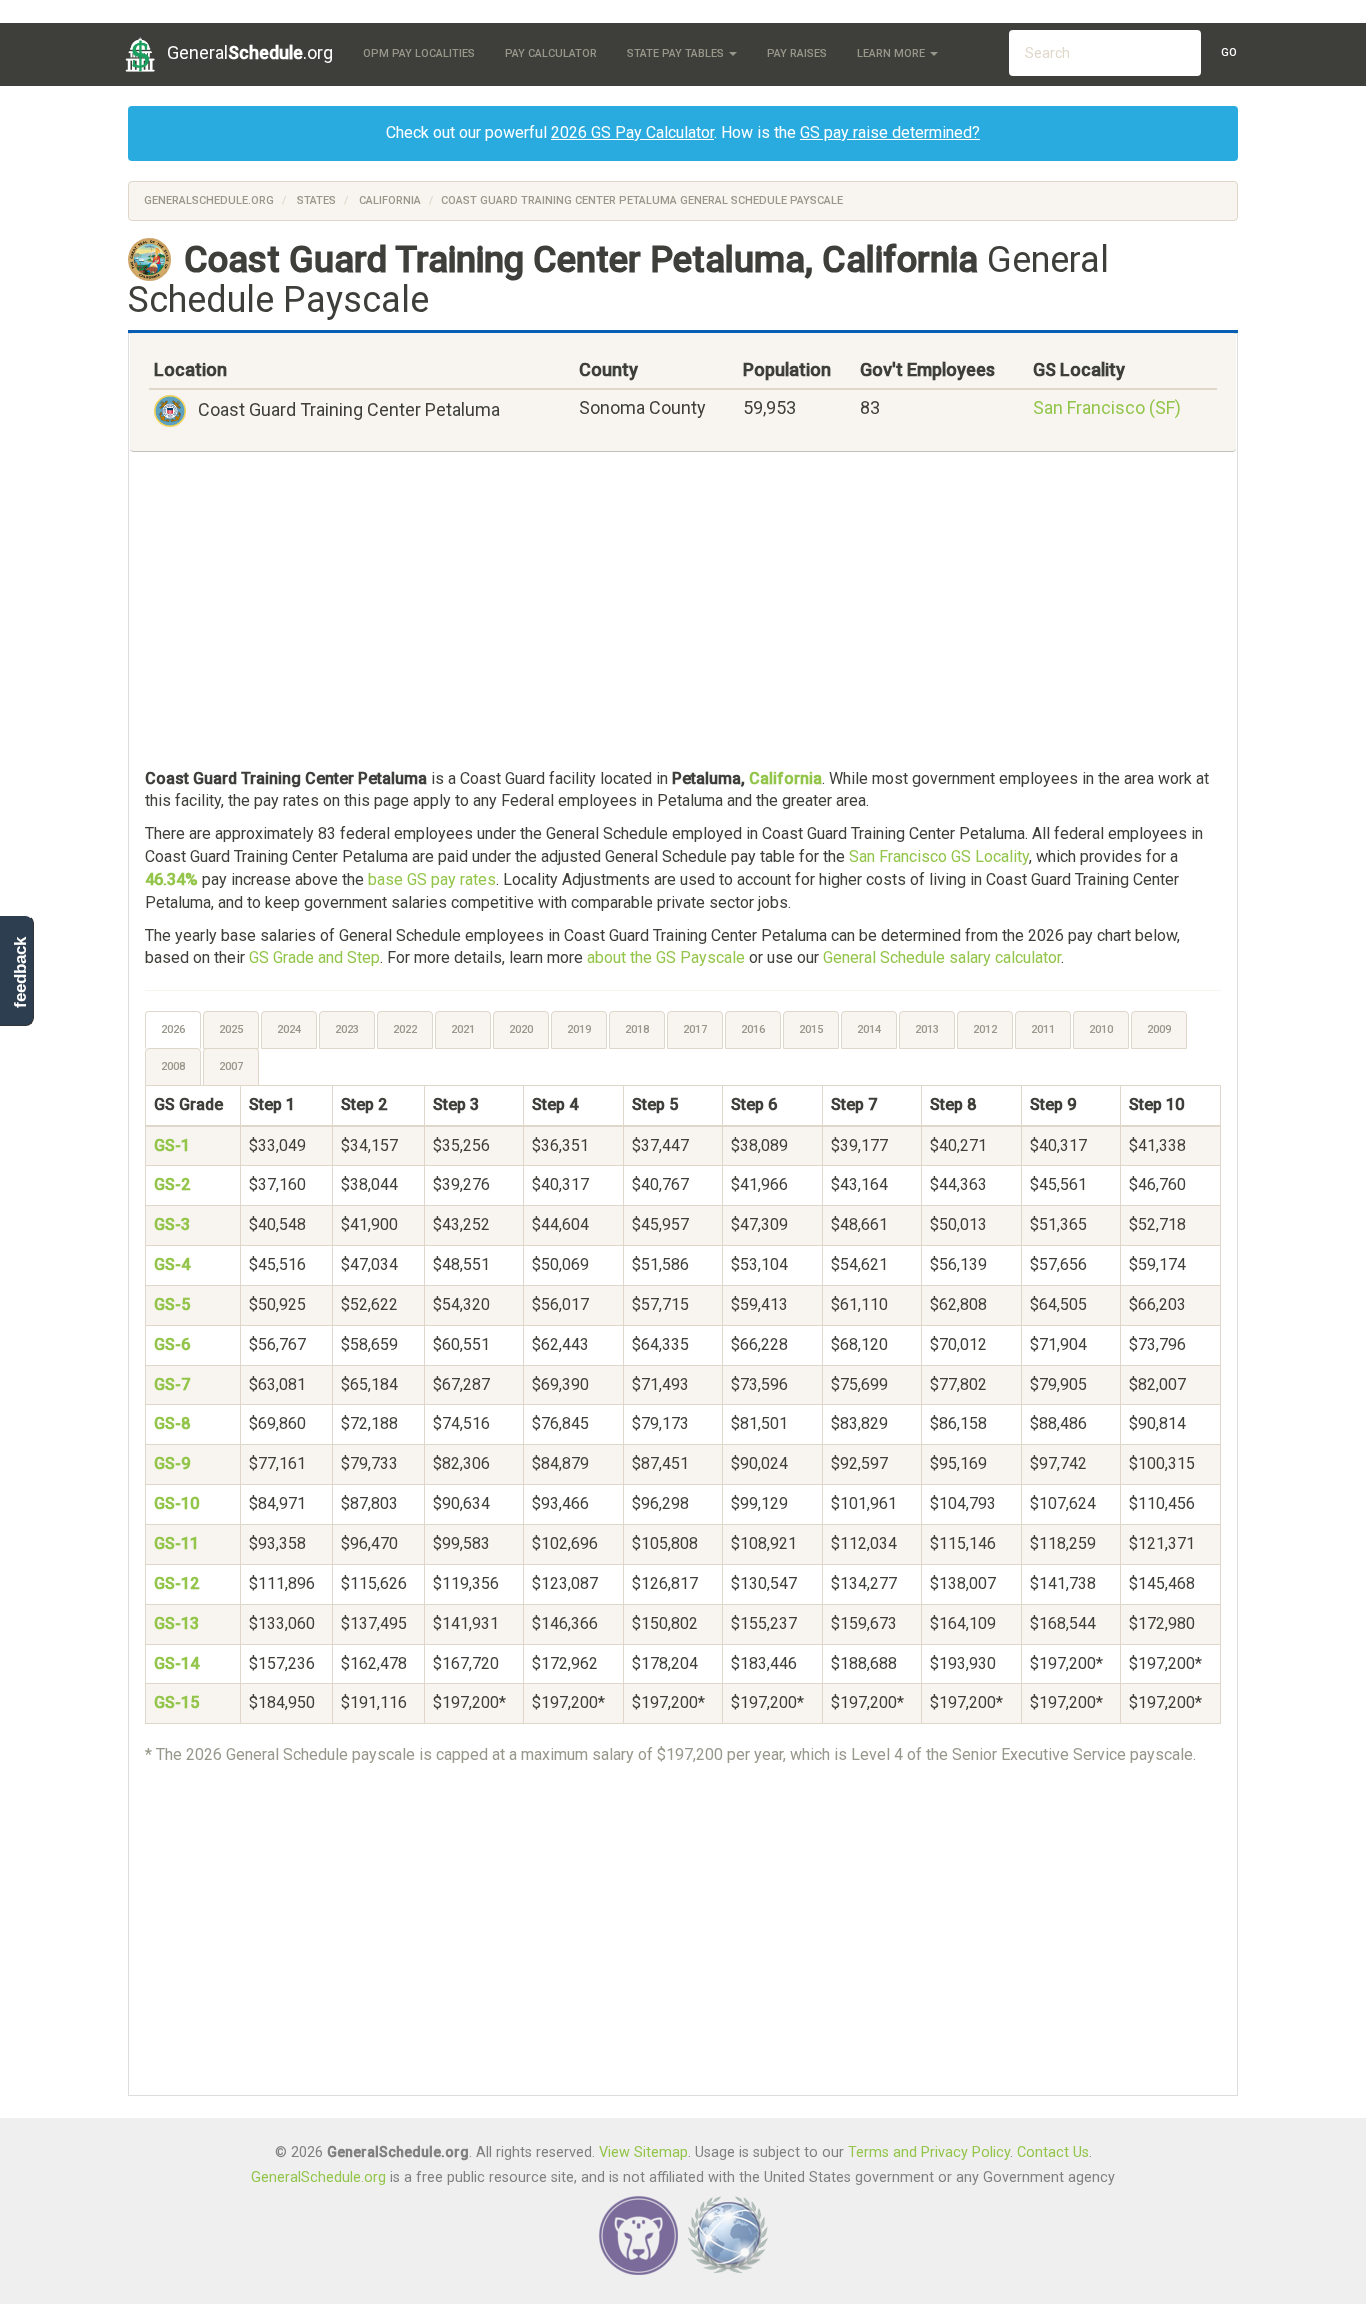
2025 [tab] (231, 1029)
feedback (20, 972)
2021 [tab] (463, 1029)
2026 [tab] (173, 1029)
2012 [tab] (985, 1029)
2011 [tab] (1043, 1029)
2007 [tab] (231, 1066)
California (390, 200)
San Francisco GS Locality (939, 856)
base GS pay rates (432, 879)
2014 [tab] (869, 1029)
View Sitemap (643, 2152)
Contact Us (1053, 2152)
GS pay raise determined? (890, 132)
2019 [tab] (579, 1029)
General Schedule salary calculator (942, 957)
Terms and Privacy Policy (929, 2152)
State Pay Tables (677, 53)
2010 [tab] (1101, 1029)
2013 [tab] (927, 1029)
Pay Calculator (551, 53)
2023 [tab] (347, 1029)
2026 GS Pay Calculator (632, 132)
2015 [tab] (811, 1029)
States (316, 200)
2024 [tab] (289, 1029)
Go (1229, 52)
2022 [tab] (405, 1029)
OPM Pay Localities (419, 53)
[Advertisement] (683, 612)
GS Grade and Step (314, 957)
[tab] (174, 1030)
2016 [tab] (753, 1029)
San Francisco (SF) (1107, 407)
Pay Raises (797, 53)
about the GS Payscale (666, 957)
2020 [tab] (521, 1029)
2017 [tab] (695, 1029)
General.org (250, 52)
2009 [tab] (1159, 1029)
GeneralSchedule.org (209, 200)
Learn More (892, 53)
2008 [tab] (173, 1066)
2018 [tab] (637, 1029)
